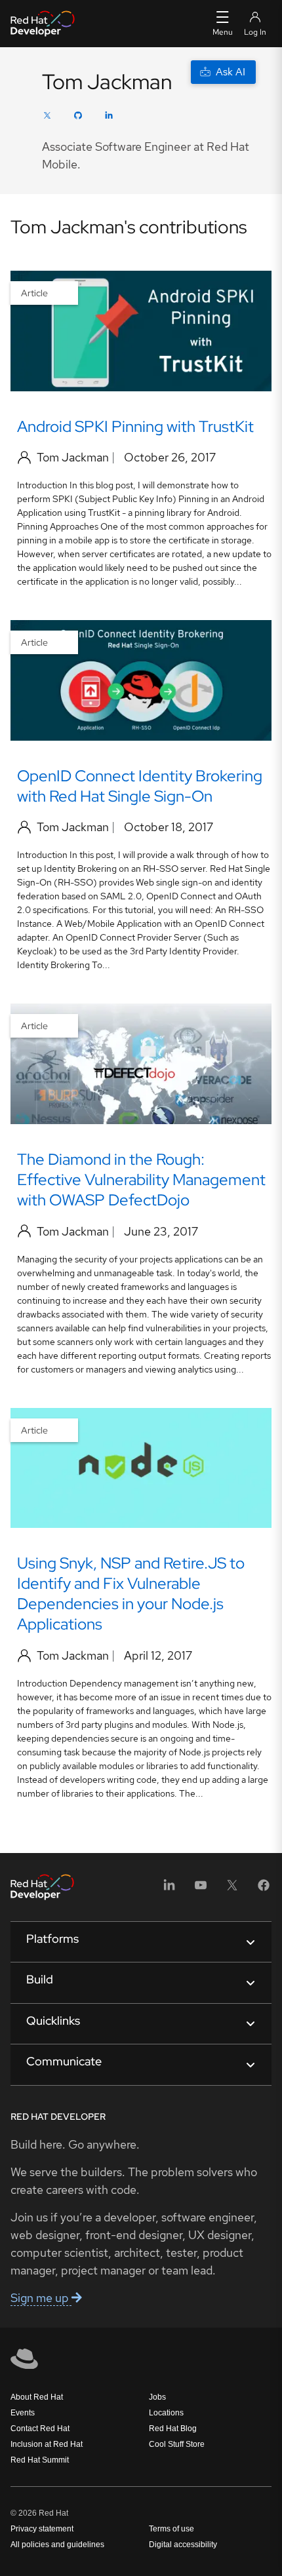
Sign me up (41, 2298)
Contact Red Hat (40, 2429)
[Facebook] (264, 1889)
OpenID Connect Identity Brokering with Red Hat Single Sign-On (140, 786)
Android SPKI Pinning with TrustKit (135, 426)
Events (23, 2413)
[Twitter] (47, 117)
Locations (166, 2413)
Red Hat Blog (173, 2429)
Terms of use (171, 2529)
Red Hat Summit (40, 2460)
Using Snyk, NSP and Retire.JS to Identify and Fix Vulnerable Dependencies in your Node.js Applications (131, 1593)
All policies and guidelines (57, 2545)
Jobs (157, 2397)
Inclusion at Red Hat (47, 2444)
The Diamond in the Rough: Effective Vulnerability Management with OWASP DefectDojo (141, 1180)
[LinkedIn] (109, 117)
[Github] (78, 117)
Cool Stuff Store (177, 2444)
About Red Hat (37, 2397)
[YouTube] (201, 1889)
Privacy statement (42, 2529)
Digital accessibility (183, 2545)
